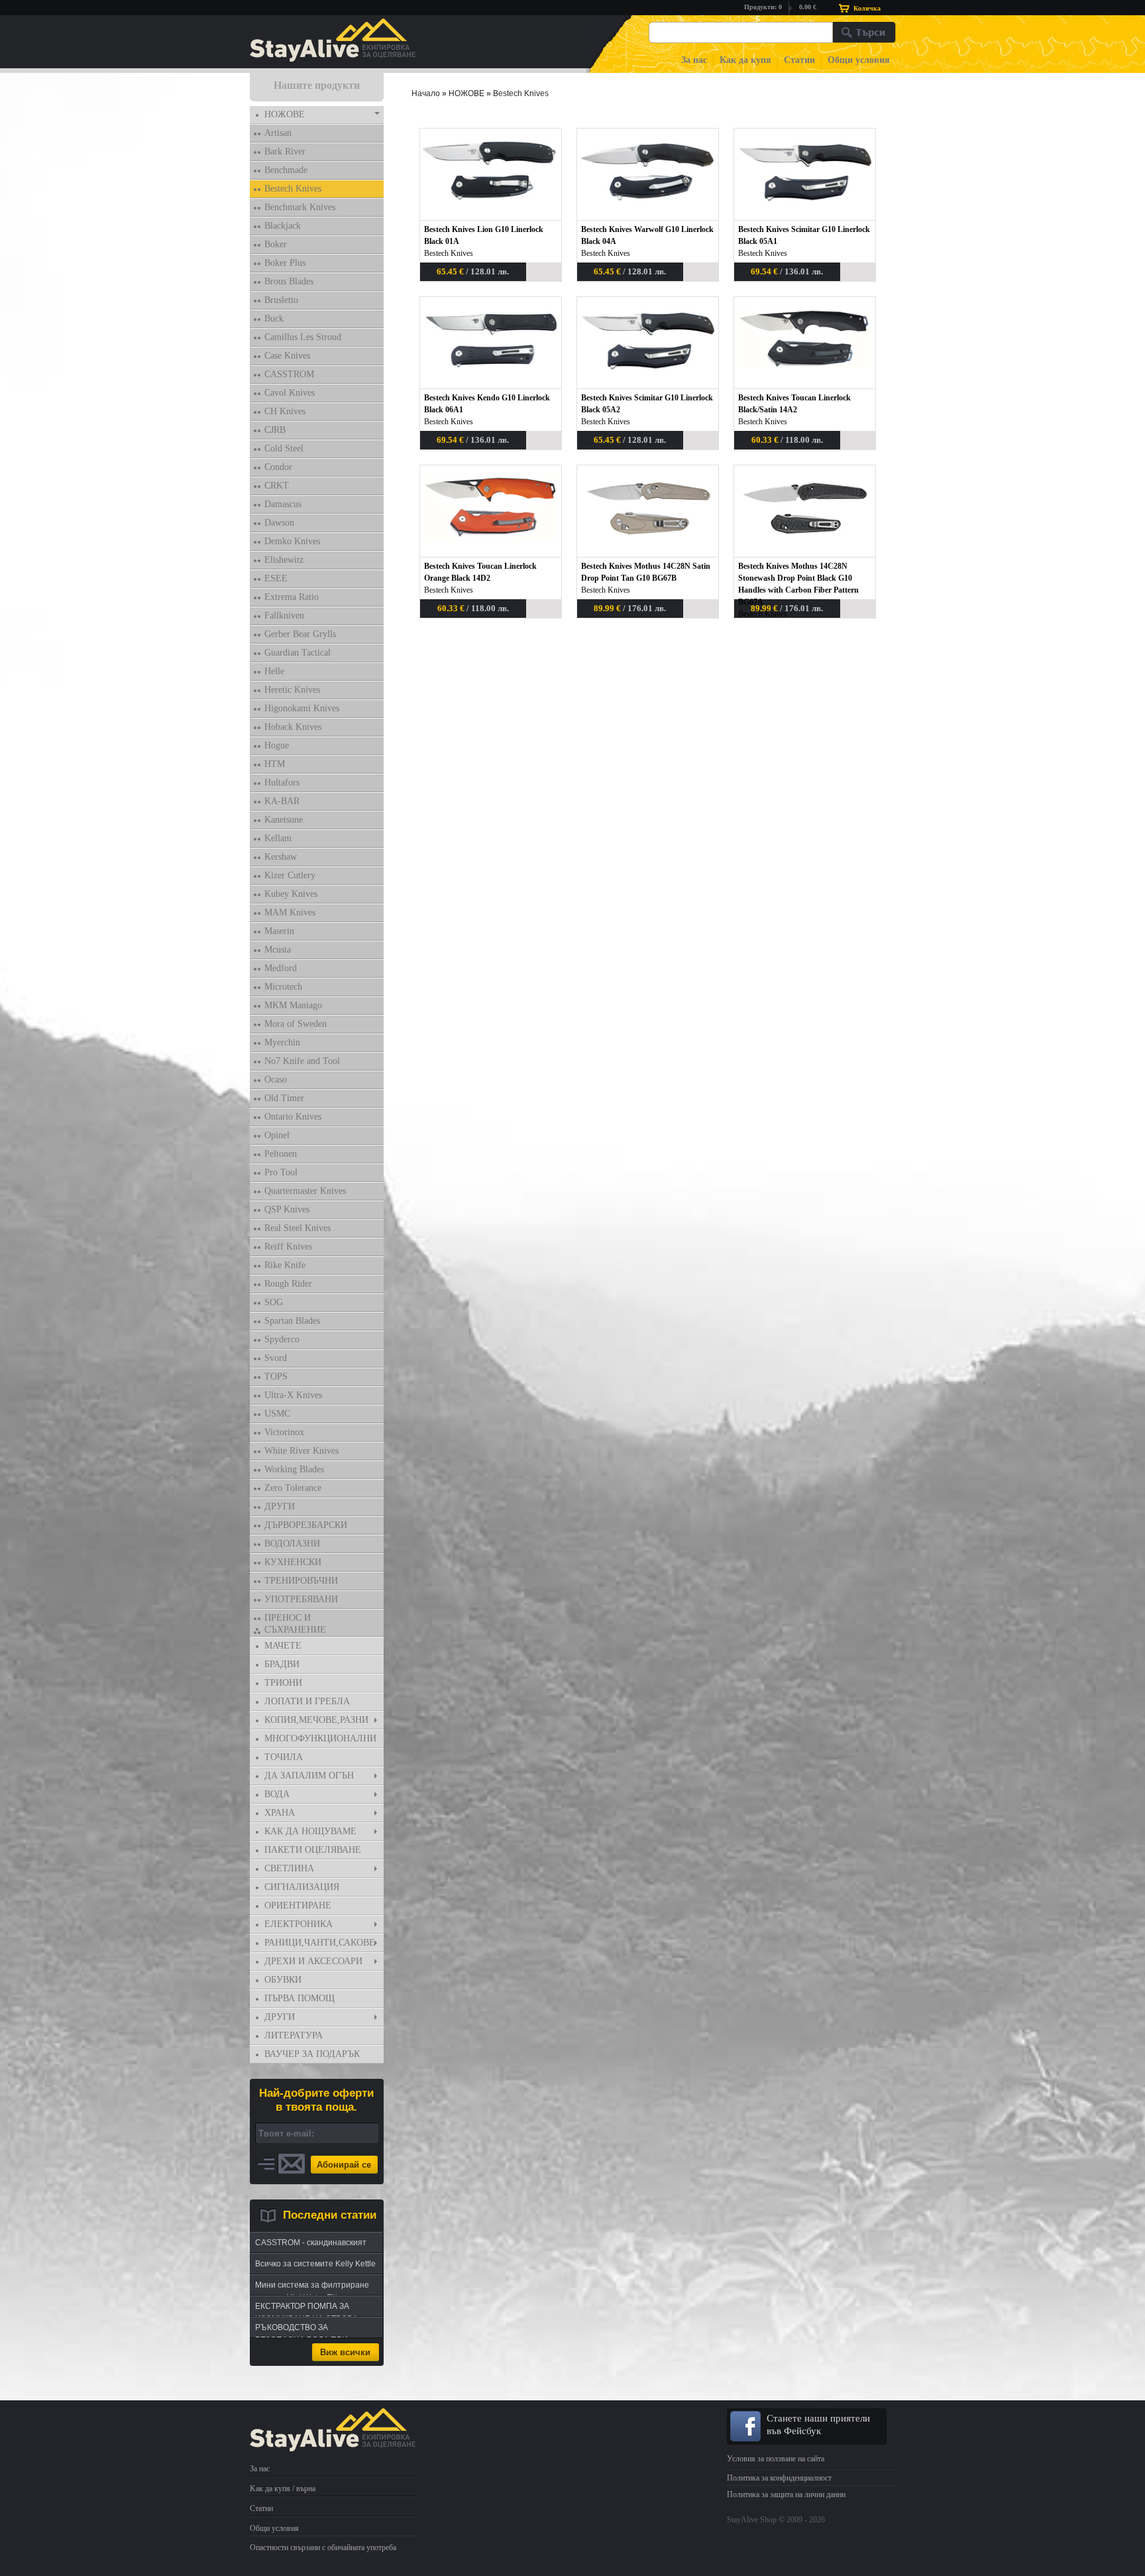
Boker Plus (285, 263)
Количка (867, 8)
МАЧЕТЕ (283, 1646)
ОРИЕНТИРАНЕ (298, 1905)
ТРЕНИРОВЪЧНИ (301, 1581)
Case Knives (287, 356)
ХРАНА (280, 1813)
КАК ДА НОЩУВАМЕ (310, 1831)
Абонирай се (344, 2165)
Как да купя (745, 60)
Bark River (285, 151)
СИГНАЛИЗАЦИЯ (302, 1887)
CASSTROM (289, 374)
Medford (281, 968)
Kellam (278, 838)
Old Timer (284, 1098)
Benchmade (286, 170)
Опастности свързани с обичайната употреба (323, 2547)
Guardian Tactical (298, 653)
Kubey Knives (291, 894)
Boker (276, 244)
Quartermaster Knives (305, 1191)
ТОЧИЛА (284, 1757)
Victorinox (284, 1432)
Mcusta (278, 950)
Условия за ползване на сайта (776, 2459)
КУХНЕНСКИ (293, 1562)
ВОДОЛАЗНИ (292, 1544)
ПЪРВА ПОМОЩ (300, 1998)
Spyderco (282, 1339)
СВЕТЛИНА (289, 1868)
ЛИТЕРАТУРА (294, 2035)
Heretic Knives (292, 690)
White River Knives (301, 1451)
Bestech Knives (293, 189)
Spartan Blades (292, 1321)
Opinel (277, 1135)
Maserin (279, 931)
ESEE (276, 578)
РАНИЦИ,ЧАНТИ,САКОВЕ (320, 1943)
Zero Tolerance (293, 1488)
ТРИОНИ (283, 1683)
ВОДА (277, 1794)
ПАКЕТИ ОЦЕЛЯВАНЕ (313, 1850)
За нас (694, 60)
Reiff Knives (288, 1247)
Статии (799, 60)
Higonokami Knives (302, 708)
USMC (277, 1414)
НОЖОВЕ (285, 114)
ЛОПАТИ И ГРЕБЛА (307, 1701)
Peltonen (281, 1154)
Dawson (279, 523)
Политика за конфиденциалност (779, 2478)
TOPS (276, 1376)
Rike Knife (285, 1265)
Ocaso (276, 1080)
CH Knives (285, 411)
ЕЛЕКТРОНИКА (299, 1924)
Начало (426, 93)
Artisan (278, 133)
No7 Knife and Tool (302, 1061)
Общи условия (859, 60)
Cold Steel (284, 448)
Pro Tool (281, 1172)
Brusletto (281, 300)
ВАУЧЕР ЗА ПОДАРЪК (312, 2054)
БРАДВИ (282, 1664)
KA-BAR (282, 801)
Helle (274, 671)
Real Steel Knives (298, 1228)
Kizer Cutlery (290, 875)
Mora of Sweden (296, 1024)
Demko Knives (292, 541)
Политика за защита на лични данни (786, 2494)
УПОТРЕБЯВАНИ (301, 1599)
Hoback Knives (293, 727)
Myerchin (282, 1042)
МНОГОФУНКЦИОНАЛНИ (320, 1738)
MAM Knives (290, 912)
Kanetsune (284, 820)
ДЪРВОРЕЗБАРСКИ (306, 1525)
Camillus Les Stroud (303, 337)
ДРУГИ (280, 1506)
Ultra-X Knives (293, 1395)
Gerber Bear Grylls (300, 634)
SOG (274, 1302)
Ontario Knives (293, 1117)
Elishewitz (284, 560)
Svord (276, 1358)
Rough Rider (288, 1284)
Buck (274, 319)
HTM (275, 764)
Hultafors (282, 783)
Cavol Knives (290, 393)
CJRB (275, 430)
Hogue (277, 745)
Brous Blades (289, 281)
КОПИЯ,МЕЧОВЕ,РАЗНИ (316, 1720)
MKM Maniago (293, 1005)
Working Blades (294, 1469)
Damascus (283, 504)
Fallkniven (284, 615)
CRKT (277, 486)
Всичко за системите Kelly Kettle (315, 2264)
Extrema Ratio (292, 597)
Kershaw (281, 857)
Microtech (283, 987)
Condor (278, 467)
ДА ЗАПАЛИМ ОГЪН (309, 1776)
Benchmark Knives (300, 207)
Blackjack (283, 226)
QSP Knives (287, 1209)
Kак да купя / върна (283, 2488)
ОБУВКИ (283, 1980)
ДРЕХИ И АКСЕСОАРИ (313, 1961)
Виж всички (345, 2352)
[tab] (317, 115)
